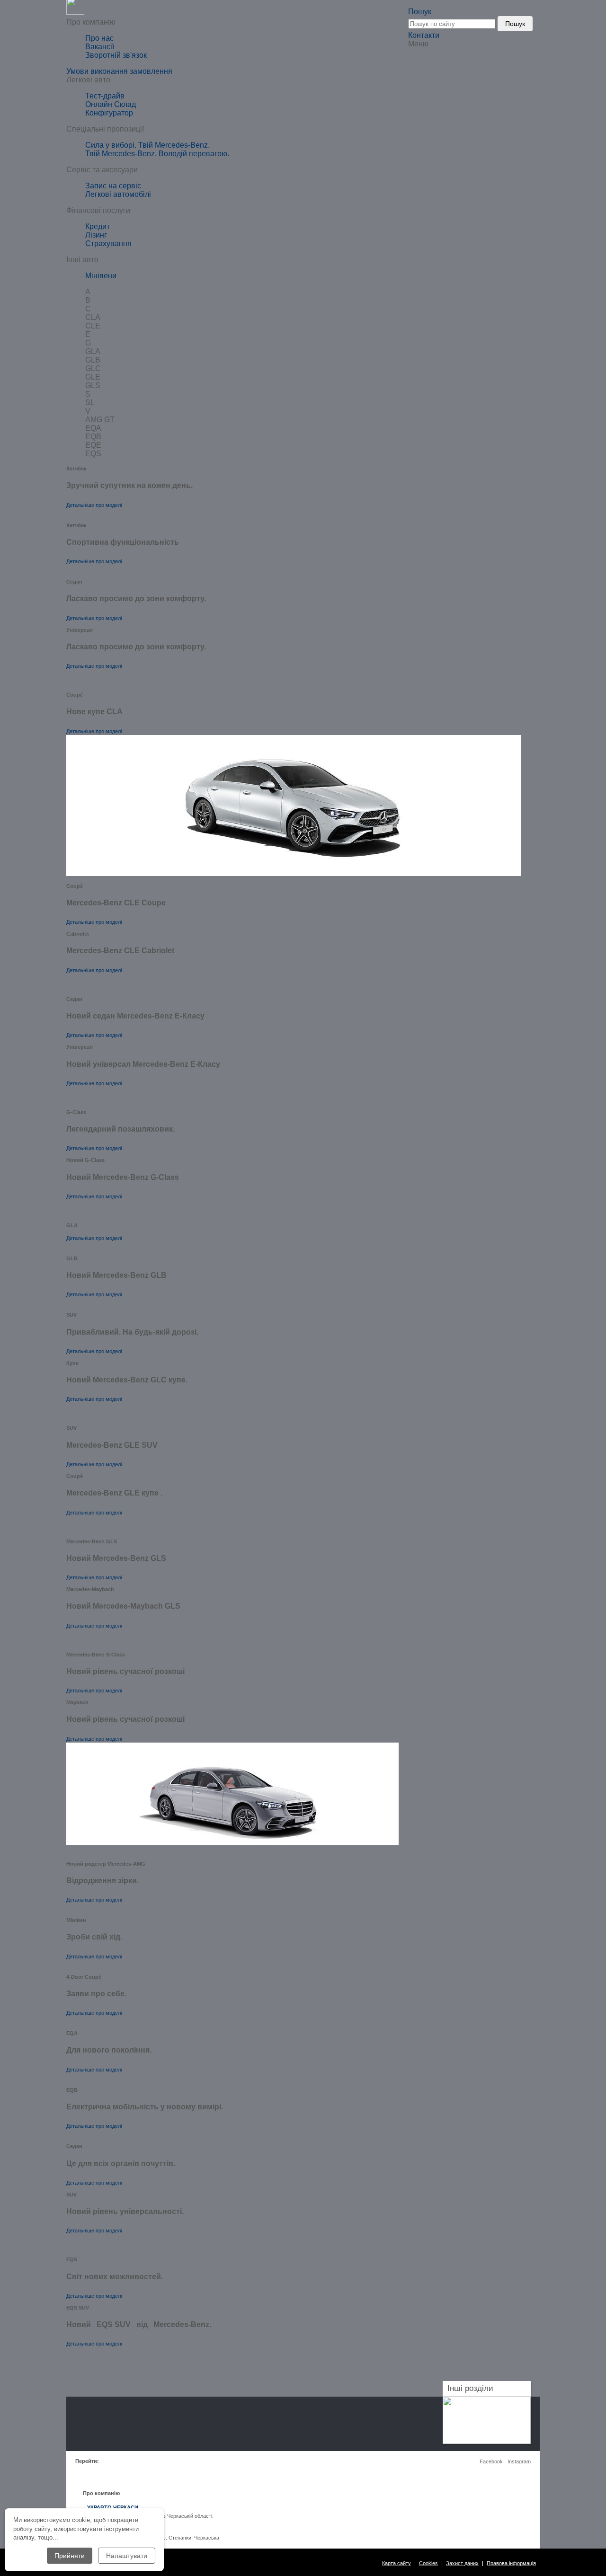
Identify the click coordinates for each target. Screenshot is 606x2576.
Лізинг (96, 235)
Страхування (108, 243)
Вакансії (100, 47)
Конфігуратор (109, 113)
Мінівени (101, 276)
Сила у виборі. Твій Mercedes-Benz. (147, 145)
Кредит (98, 226)
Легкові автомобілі (118, 194)
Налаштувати (127, 2556)
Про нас (99, 38)
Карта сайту (397, 2563)
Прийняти (70, 2556)
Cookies (428, 2563)
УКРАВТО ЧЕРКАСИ (113, 2507)
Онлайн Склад (111, 104)
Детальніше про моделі (94, 505)
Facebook (491, 2461)
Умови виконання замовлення (119, 71)
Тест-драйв (105, 96)
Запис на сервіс (113, 186)
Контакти (424, 35)
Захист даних (462, 2563)
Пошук (515, 24)
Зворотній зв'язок (116, 55)
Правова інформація (511, 2563)
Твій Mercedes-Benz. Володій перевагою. (157, 154)
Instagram (519, 2461)
